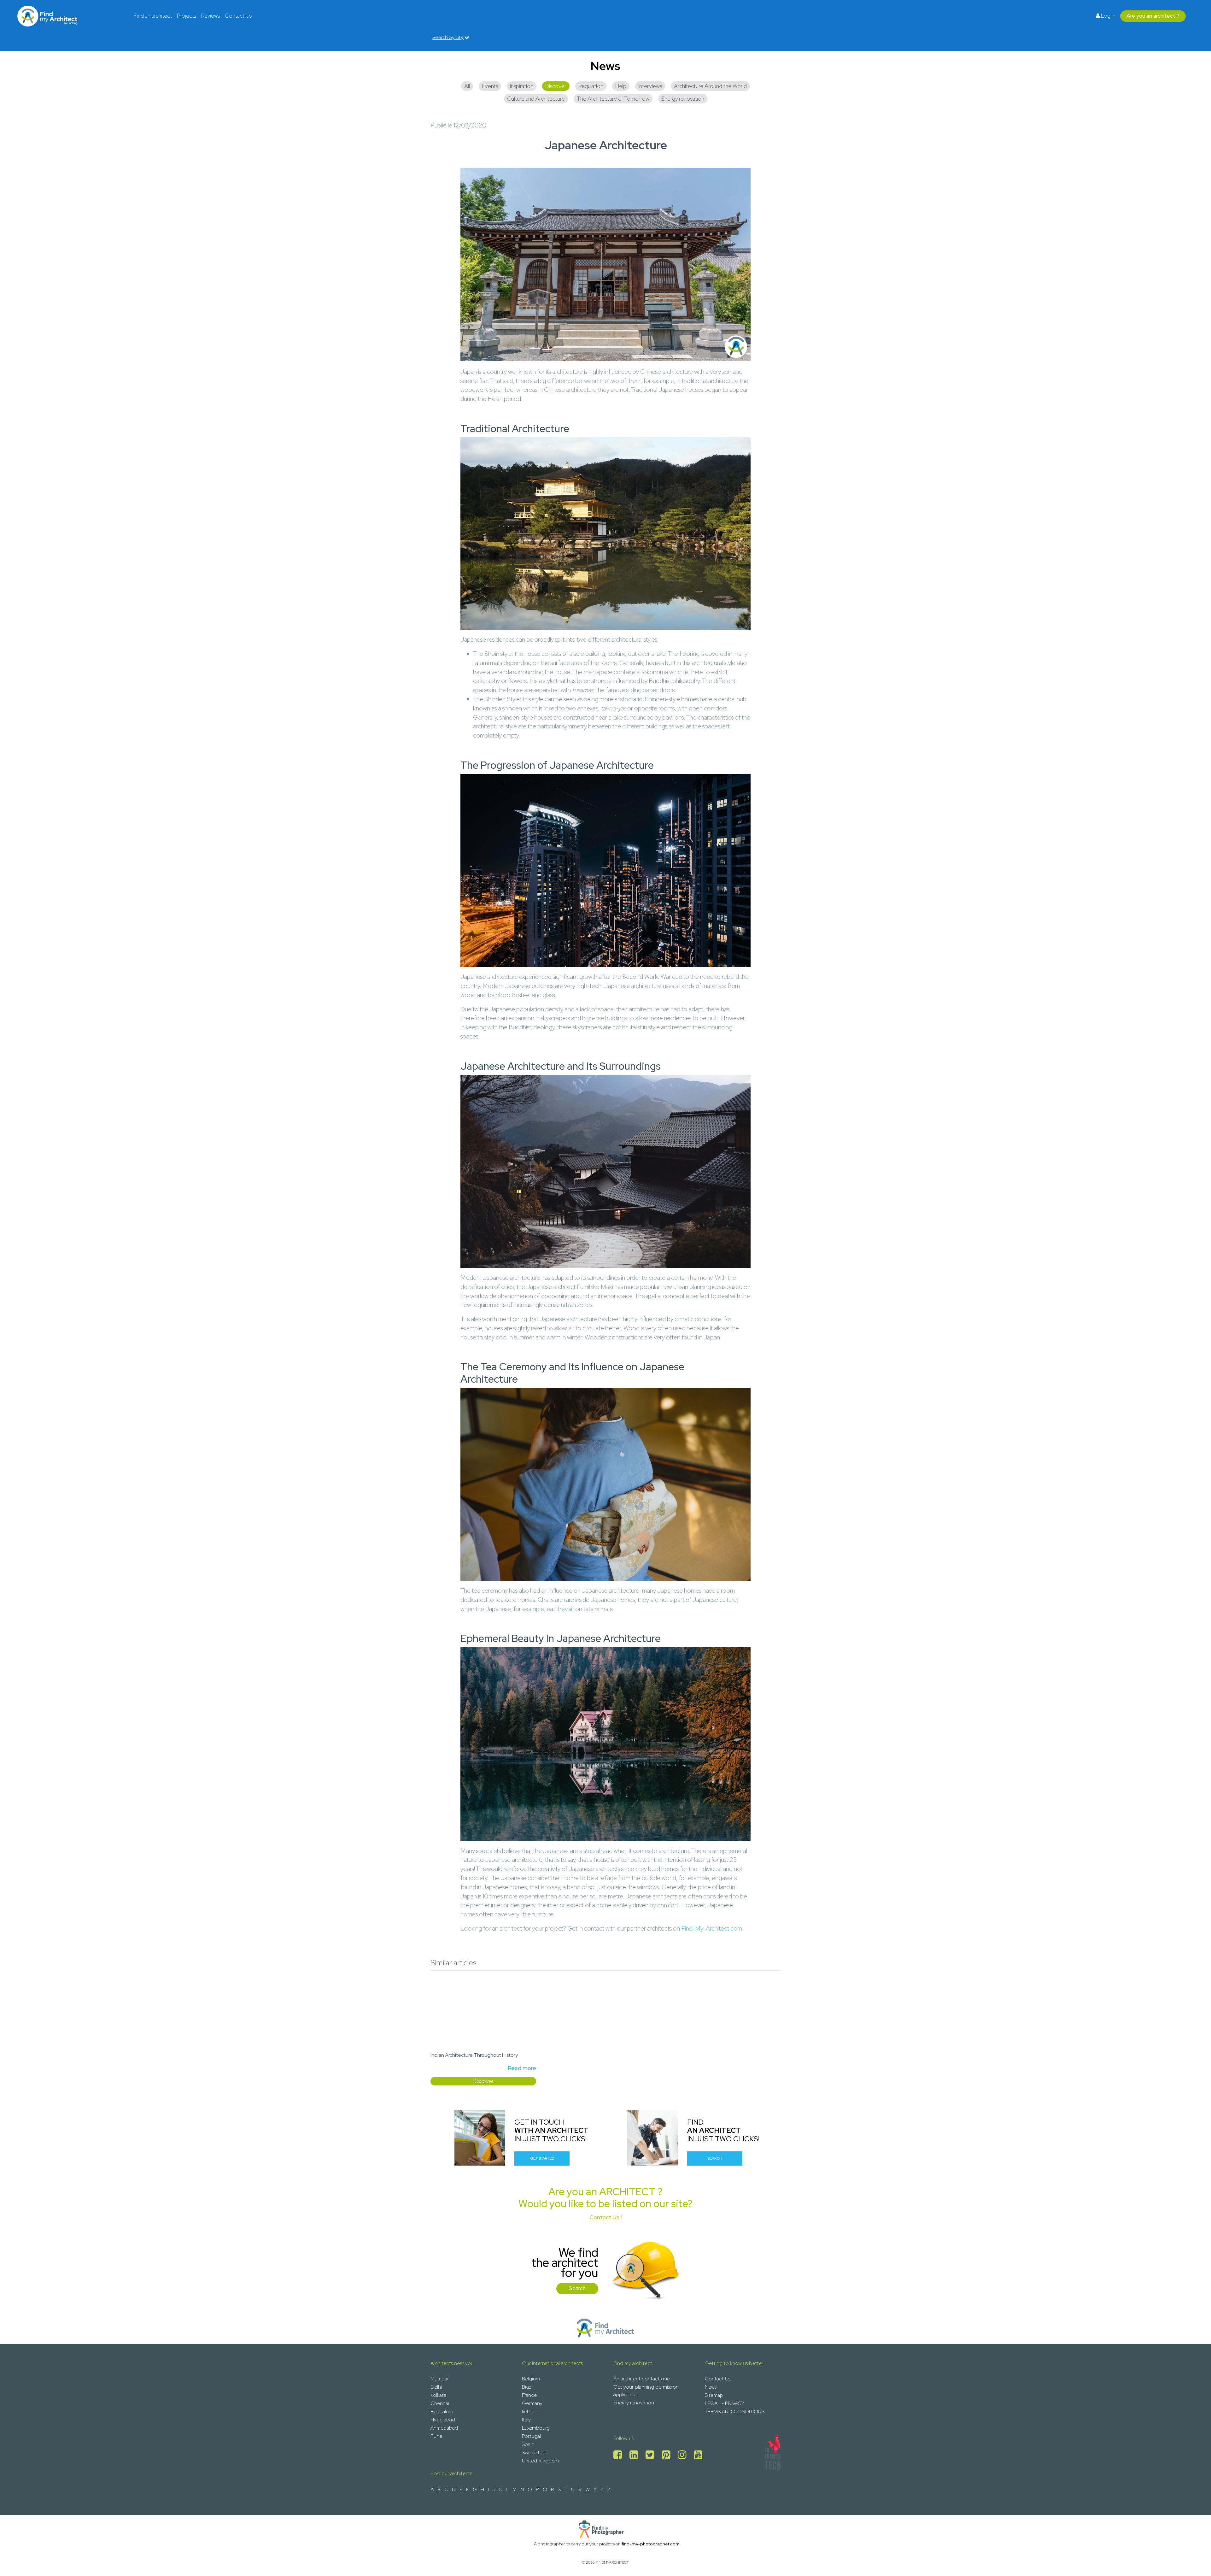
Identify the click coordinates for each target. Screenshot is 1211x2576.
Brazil (528, 2387)
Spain (528, 2444)
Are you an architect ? (1153, 16)
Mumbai (439, 2379)
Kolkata (438, 2395)
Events (490, 86)
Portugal (531, 2436)
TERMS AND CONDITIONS (735, 2411)
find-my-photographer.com (651, 2544)
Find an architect (153, 16)
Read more (522, 2068)
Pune (436, 2436)
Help (621, 86)
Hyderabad (443, 2420)
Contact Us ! (605, 2217)
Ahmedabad (444, 2428)
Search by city (448, 37)
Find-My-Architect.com (712, 1928)
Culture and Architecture (536, 99)
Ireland (529, 2411)
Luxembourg (536, 2428)
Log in (1108, 16)
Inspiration (522, 86)
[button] (453, 2033)
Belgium (531, 2379)
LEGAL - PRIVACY (725, 2403)
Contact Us (238, 16)
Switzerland (535, 2452)
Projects (187, 16)
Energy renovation (683, 99)
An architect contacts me (642, 2379)
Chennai (440, 2403)
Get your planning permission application (646, 2391)
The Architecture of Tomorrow (613, 99)
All (467, 86)
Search (715, 2158)
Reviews (211, 16)
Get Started (542, 2158)
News (711, 2387)
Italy (526, 2420)
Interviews (650, 86)
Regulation (591, 86)
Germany (532, 2403)
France (529, 2395)
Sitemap (714, 2395)
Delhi (436, 2387)
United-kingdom (540, 2461)
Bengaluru (442, 2411)
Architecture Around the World (710, 86)
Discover (556, 86)
